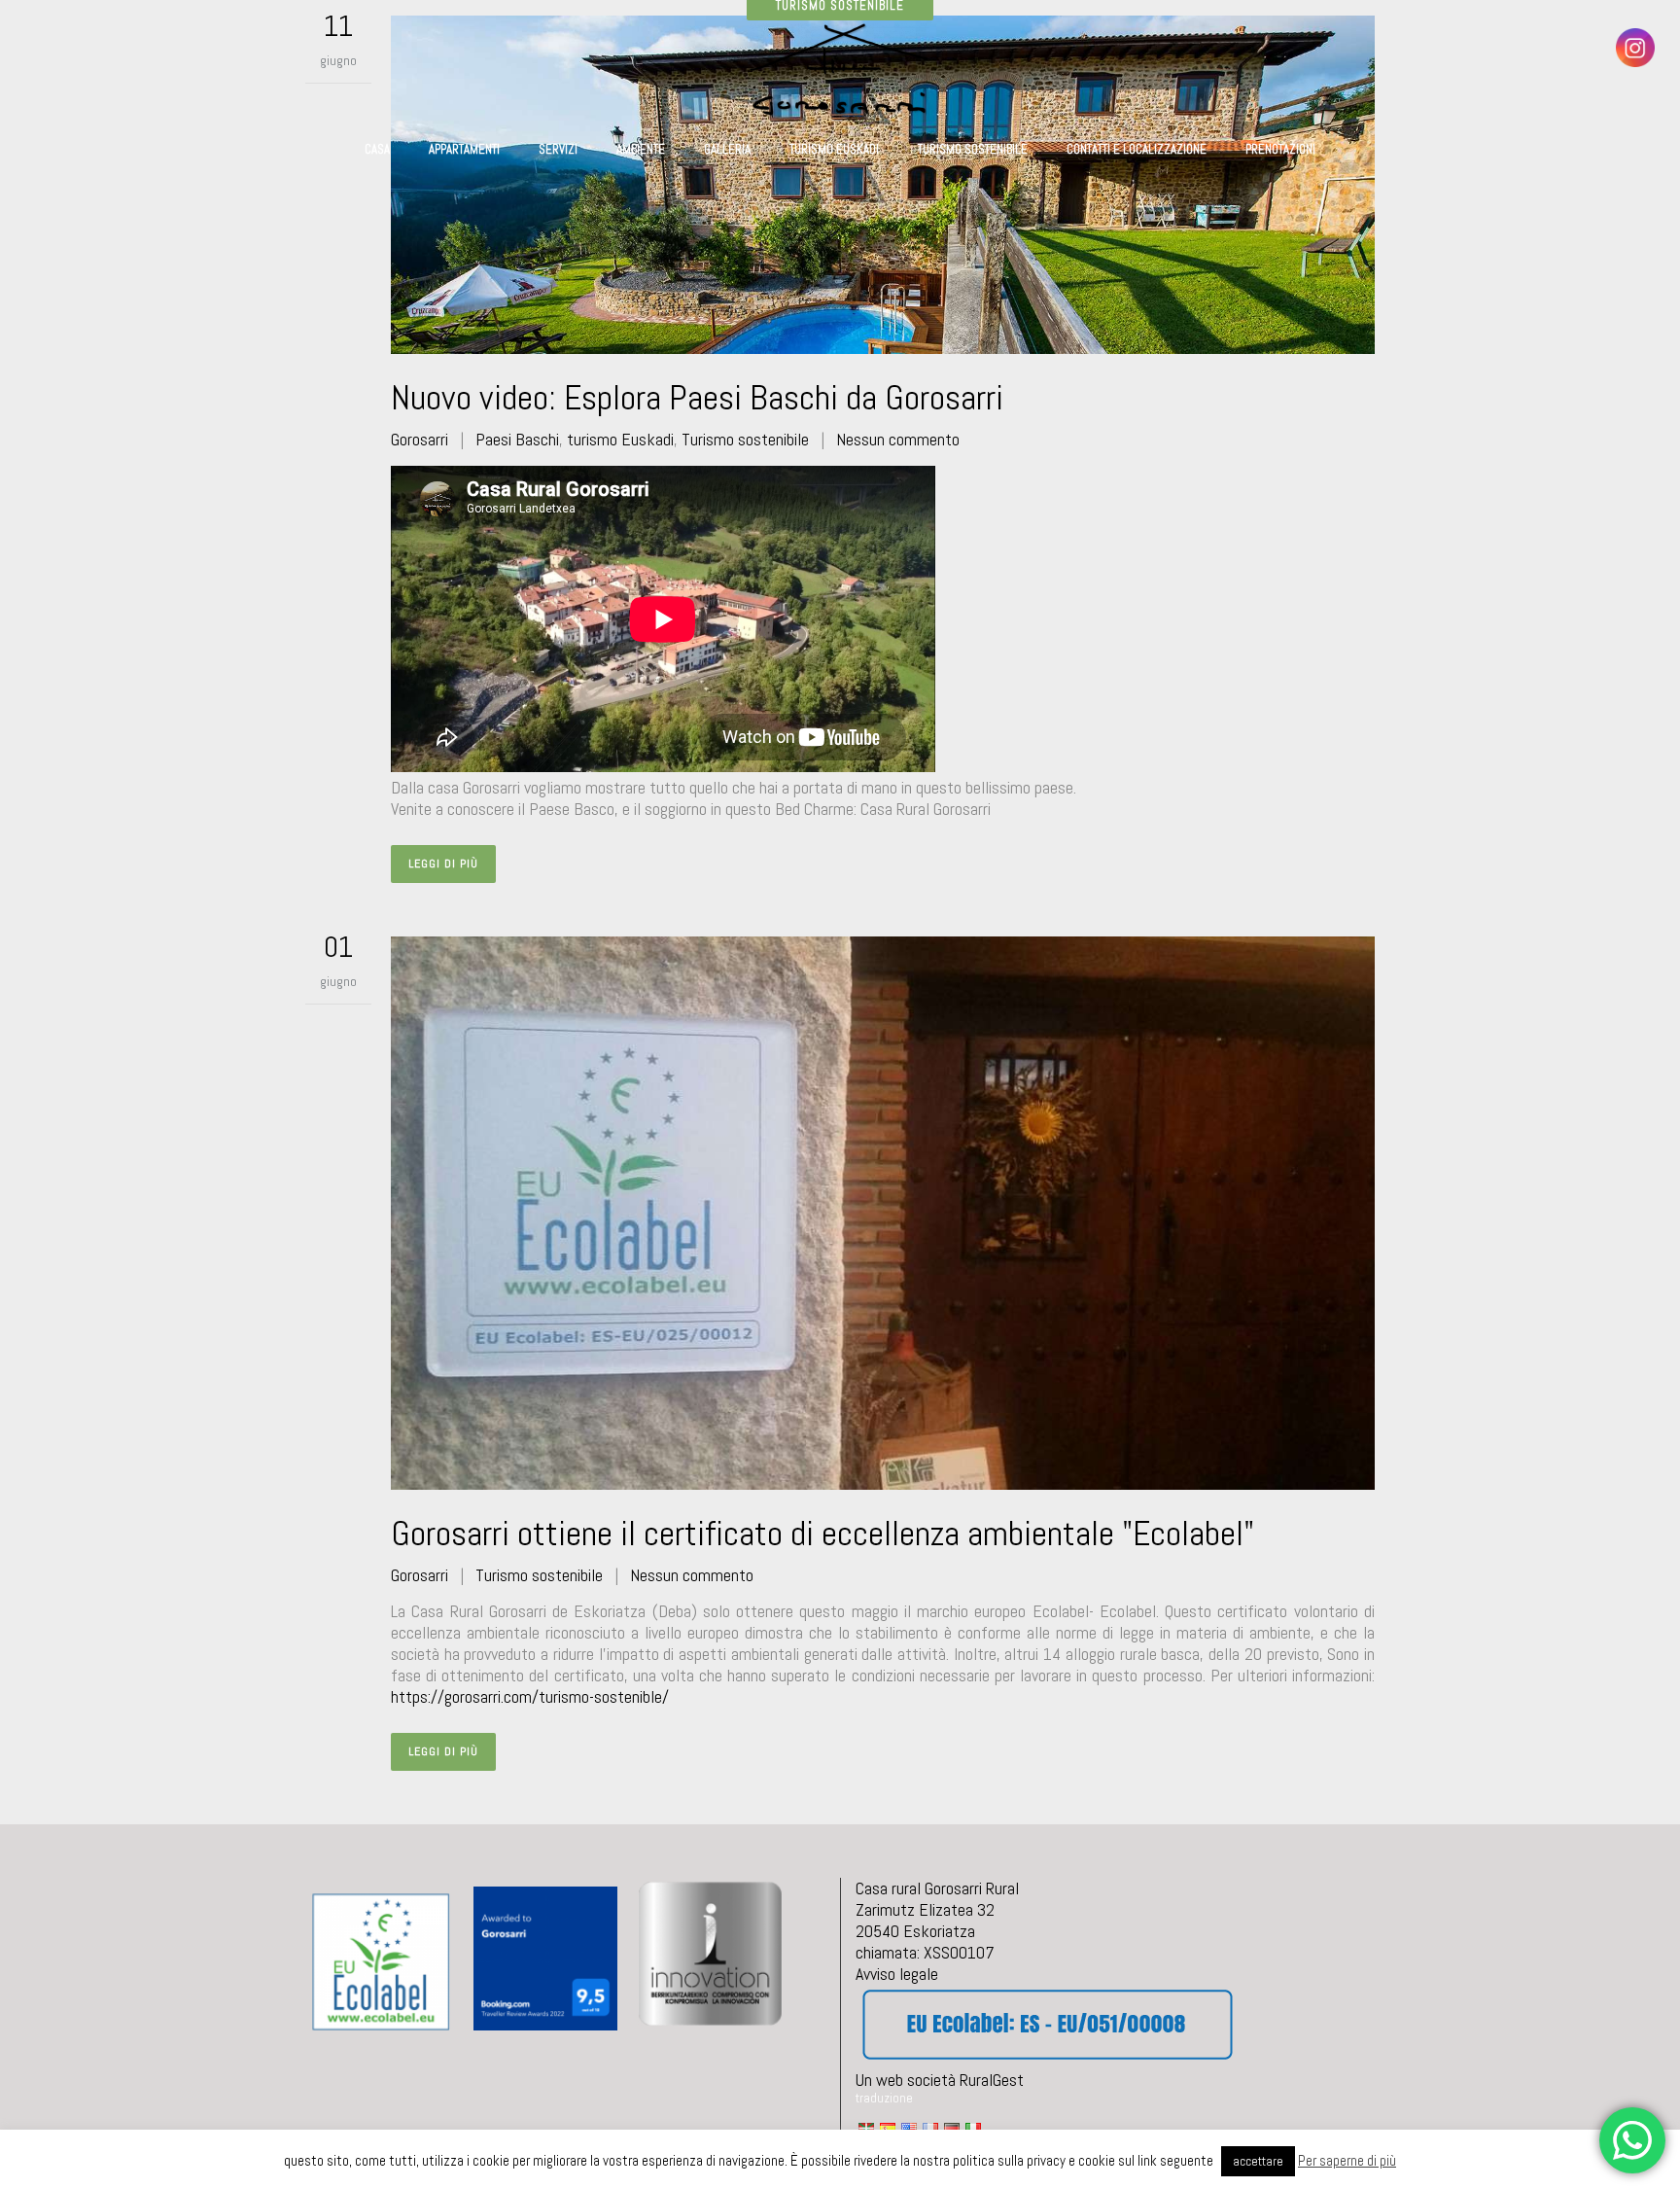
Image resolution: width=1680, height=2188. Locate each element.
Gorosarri (420, 439)
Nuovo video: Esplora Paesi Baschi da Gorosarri (697, 398)
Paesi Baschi (517, 439)
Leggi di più (443, 864)
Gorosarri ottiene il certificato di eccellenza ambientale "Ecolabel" (822, 1534)
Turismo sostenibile (745, 439)
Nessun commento (898, 439)
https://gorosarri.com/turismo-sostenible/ (530, 1696)
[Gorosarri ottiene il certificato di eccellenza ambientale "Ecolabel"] (883, 1213)
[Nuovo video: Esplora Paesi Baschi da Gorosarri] (883, 185)
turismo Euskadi (620, 439)
